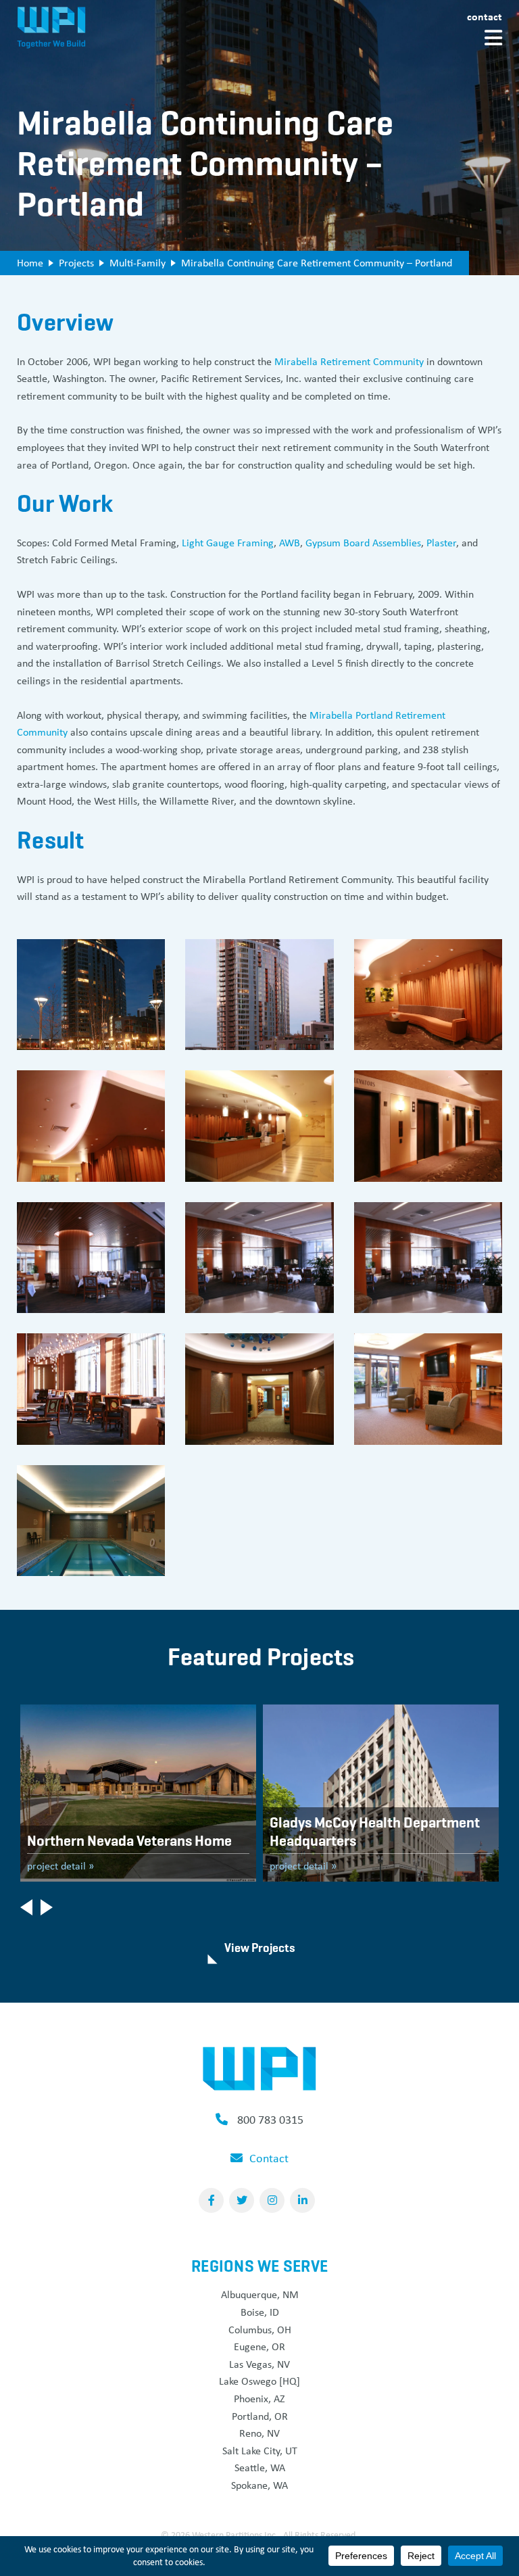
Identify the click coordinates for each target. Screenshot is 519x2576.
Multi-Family (138, 263)
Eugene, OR (259, 2346)
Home (30, 263)
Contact (485, 16)
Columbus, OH (260, 2330)
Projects (76, 263)
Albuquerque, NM (260, 2294)
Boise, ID (260, 2312)
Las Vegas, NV (259, 2364)
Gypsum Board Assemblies (363, 543)
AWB (290, 543)
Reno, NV (259, 2433)
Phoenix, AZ (259, 2399)
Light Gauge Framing (228, 543)
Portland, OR (260, 2416)
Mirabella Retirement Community (349, 361)
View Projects (260, 1948)
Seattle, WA (260, 2467)
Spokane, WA (259, 2485)
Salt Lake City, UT (260, 2451)
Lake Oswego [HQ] (259, 2381)
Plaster (441, 543)
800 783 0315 (270, 2120)
